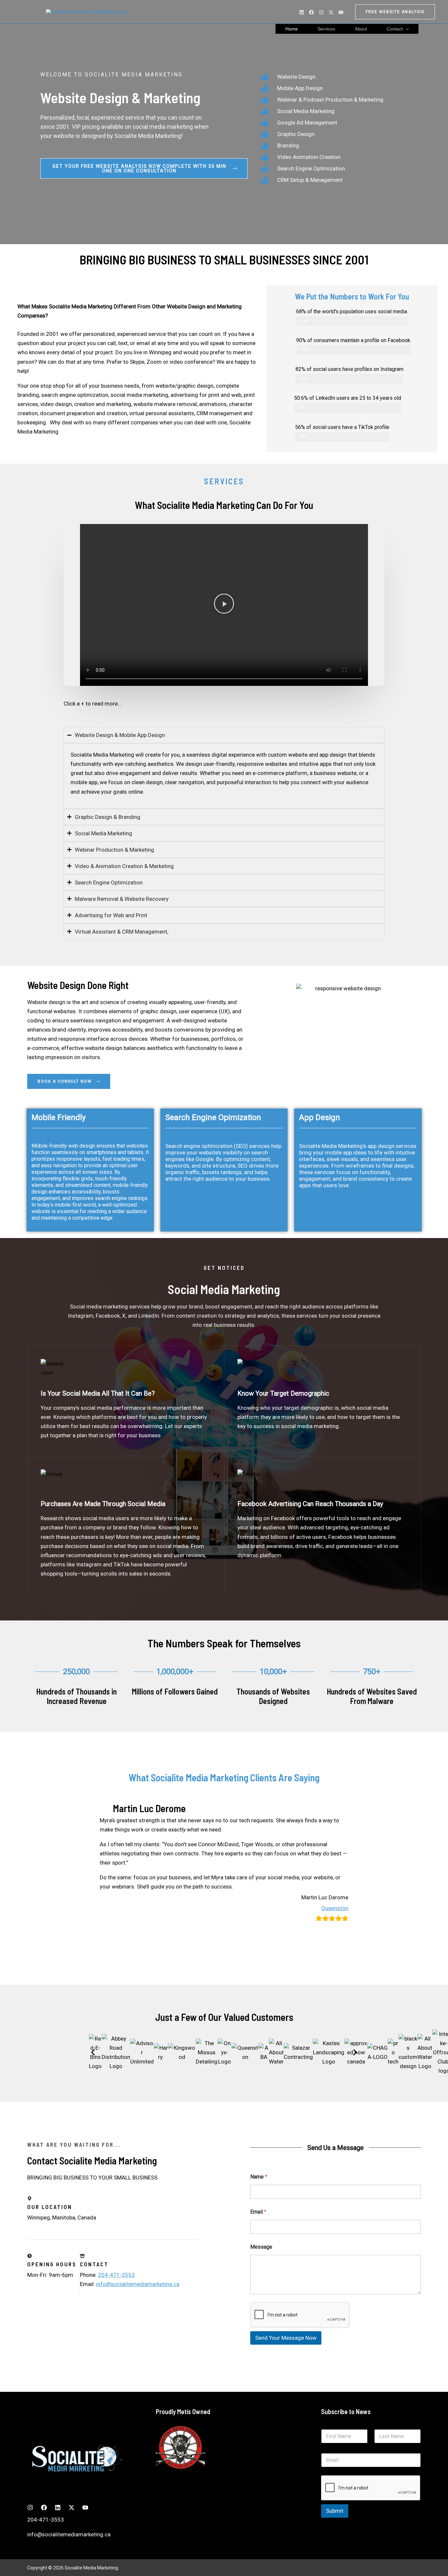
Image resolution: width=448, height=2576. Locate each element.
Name (259, 2177)
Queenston (335, 1908)
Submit (335, 2511)
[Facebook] (311, 12)
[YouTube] (341, 12)
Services (326, 29)
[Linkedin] (302, 12)
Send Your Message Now (286, 2338)
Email (258, 2212)
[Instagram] (321, 12)
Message (261, 2247)
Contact (395, 29)
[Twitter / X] (331, 12)
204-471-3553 (116, 2275)
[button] (395, 12)
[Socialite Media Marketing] (87, 11)
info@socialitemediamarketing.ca (138, 2284)
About (361, 29)
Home (292, 29)
